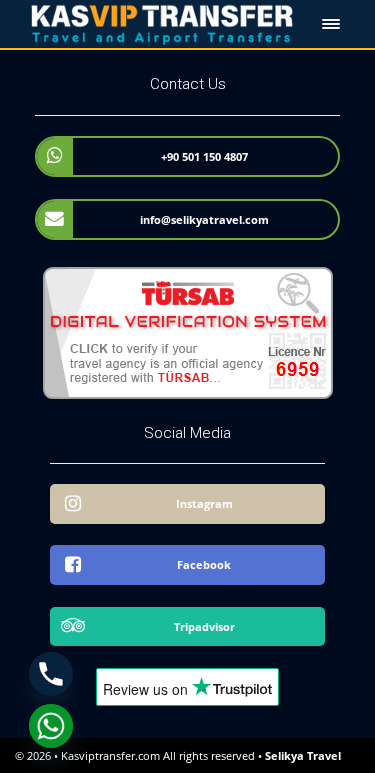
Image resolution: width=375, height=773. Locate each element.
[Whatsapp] (51, 726)
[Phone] (51, 674)
